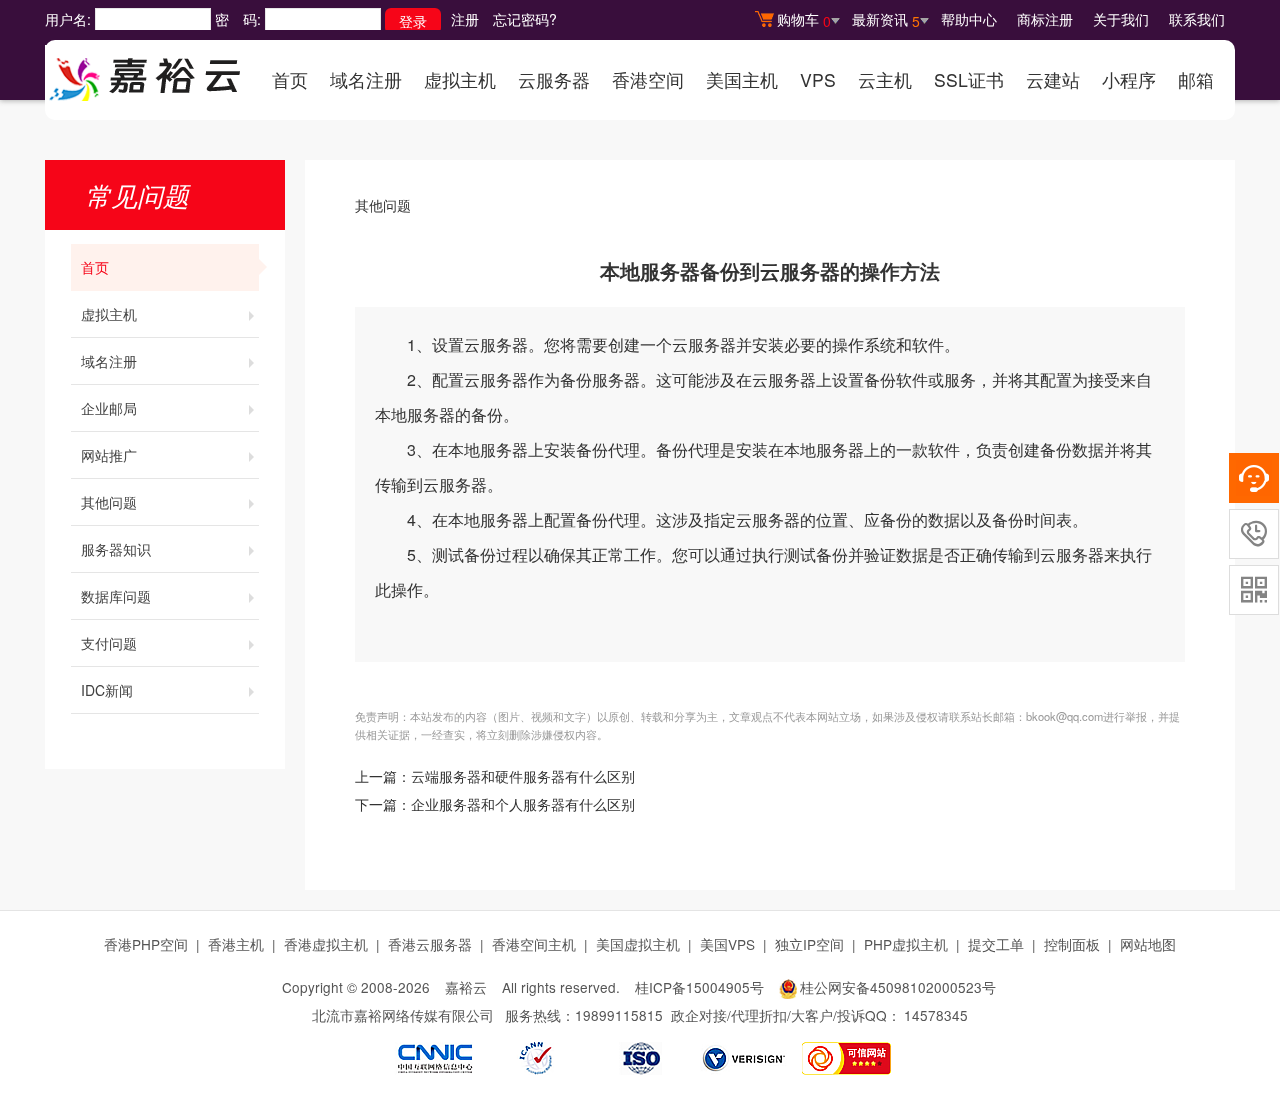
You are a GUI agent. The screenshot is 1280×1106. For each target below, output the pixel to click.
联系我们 (1197, 19)
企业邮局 (109, 408)
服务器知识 (116, 549)
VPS (818, 79)
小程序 (1129, 79)
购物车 (804, 20)
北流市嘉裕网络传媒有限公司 (403, 1015)
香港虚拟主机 (326, 944)
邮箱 (1196, 79)
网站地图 (1148, 944)
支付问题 (109, 643)
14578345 (936, 1015)
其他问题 (109, 502)
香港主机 (236, 944)
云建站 (1053, 79)
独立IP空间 (809, 944)
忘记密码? (525, 19)
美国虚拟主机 (638, 944)
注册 (465, 19)
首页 (290, 79)
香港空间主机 (534, 944)
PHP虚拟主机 (906, 944)
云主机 (885, 79)
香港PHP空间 (146, 944)
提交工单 (996, 944)
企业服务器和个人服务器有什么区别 (523, 805)
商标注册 (1045, 19)
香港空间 (648, 79)
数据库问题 (116, 596)
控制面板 (1072, 944)
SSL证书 (969, 79)
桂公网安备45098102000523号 (898, 987)
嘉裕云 (466, 987)
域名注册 (366, 79)
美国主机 (742, 79)
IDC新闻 (107, 690)
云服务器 (554, 79)
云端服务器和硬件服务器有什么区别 (523, 777)
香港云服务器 (430, 944)
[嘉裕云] (145, 73)
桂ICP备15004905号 (699, 987)
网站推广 (109, 455)
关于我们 (1121, 19)
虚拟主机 (460, 79)
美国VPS (727, 944)
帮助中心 (969, 19)
